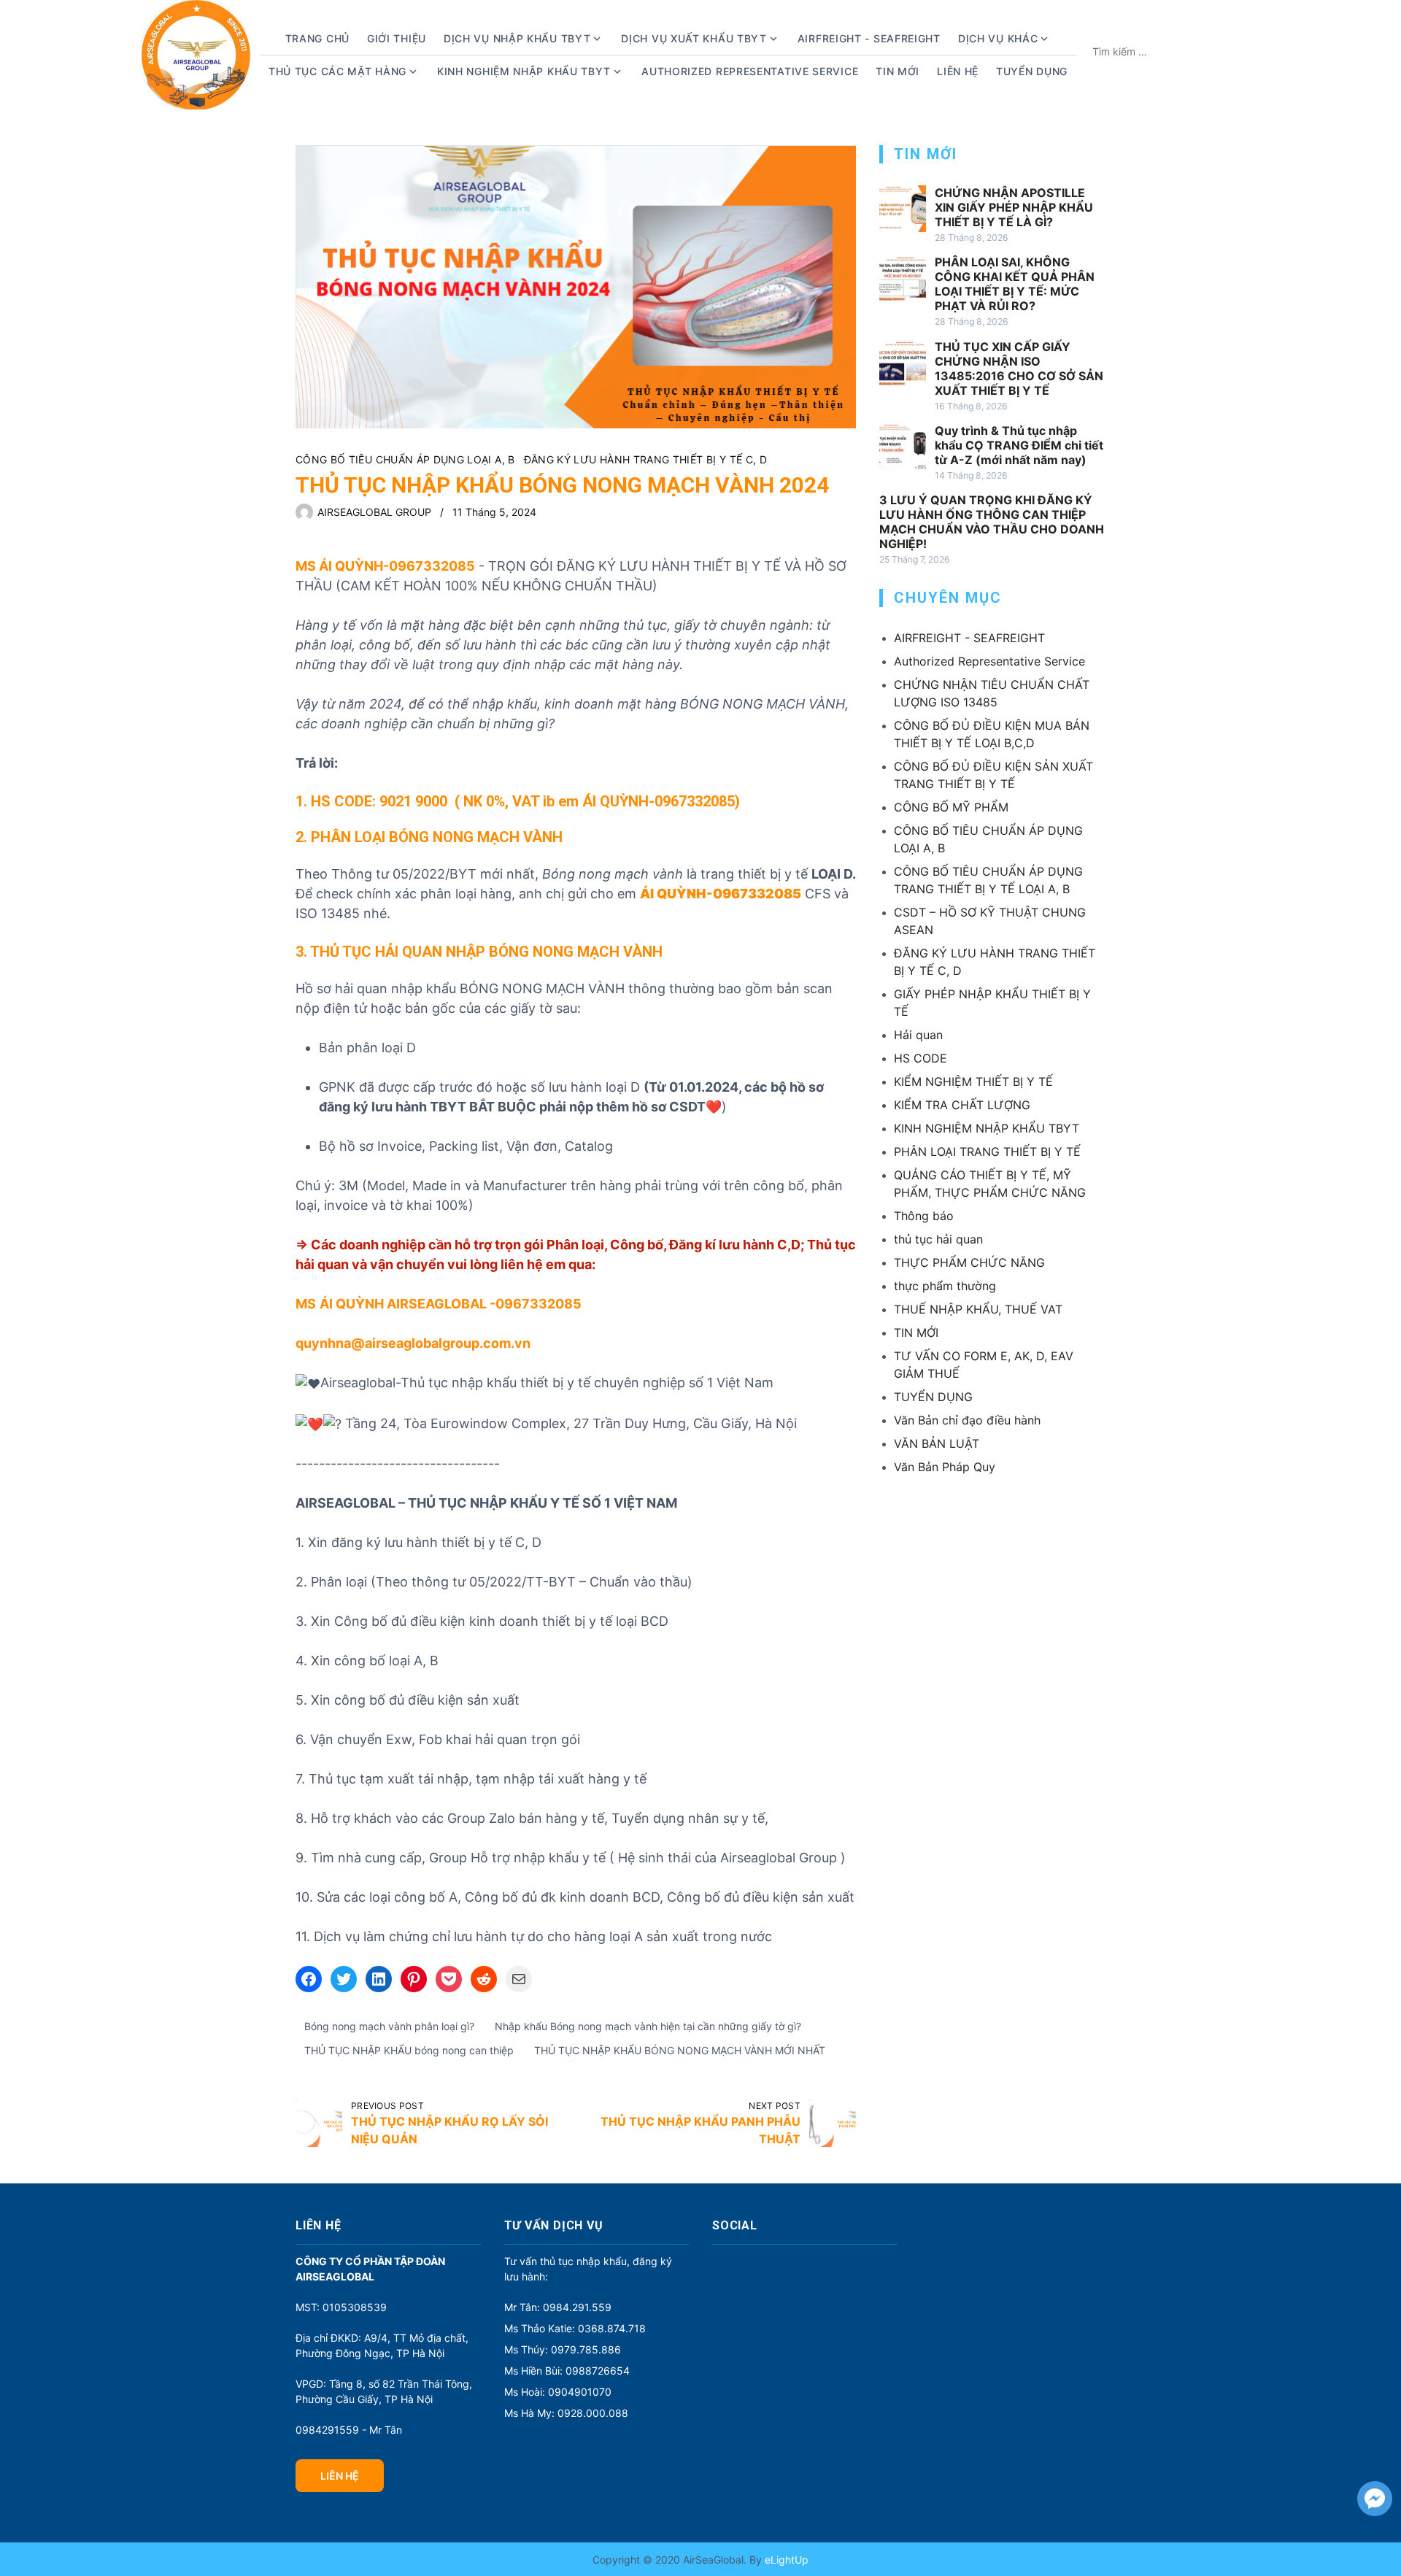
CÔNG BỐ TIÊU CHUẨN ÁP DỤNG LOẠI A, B (405, 459)
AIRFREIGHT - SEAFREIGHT (869, 38)
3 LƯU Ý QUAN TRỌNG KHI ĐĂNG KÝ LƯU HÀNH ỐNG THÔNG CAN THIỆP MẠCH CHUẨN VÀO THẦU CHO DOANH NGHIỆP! (992, 522)
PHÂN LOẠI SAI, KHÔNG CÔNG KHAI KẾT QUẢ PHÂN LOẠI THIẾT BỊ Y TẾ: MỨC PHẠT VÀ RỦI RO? (1015, 284)
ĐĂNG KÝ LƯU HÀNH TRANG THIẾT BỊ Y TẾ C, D (645, 459)
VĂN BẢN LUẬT (937, 1443)
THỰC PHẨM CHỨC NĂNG (969, 1262)
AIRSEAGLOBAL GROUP (374, 512)
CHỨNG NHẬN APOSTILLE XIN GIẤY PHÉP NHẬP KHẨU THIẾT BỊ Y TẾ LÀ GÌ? (1014, 207)
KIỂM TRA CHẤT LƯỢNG (962, 1105)
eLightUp (785, 2560)
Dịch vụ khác (998, 38)
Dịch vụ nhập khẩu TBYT (517, 38)
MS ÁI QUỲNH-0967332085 (385, 566)
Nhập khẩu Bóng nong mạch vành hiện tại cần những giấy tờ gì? (648, 2026)
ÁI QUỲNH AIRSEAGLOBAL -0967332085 (451, 1304)
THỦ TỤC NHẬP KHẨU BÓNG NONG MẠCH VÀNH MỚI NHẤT (680, 2050)
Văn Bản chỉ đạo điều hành (967, 1420)
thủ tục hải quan (938, 1239)
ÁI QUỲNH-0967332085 (659, 801)
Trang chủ (317, 38)
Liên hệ (958, 71)
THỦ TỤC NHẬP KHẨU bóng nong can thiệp (409, 2050)
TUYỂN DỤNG (1032, 71)
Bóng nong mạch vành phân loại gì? (389, 2026)
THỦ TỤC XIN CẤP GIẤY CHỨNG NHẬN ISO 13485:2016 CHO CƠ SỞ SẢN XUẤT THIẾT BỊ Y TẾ (1019, 369)
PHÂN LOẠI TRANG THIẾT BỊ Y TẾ (987, 1152)
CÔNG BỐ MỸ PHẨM (951, 807)
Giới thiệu (397, 38)
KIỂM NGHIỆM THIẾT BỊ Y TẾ (973, 1081)
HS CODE (921, 1058)
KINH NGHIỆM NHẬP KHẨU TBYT (987, 1128)
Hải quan (918, 1035)
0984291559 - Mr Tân (349, 2430)
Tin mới (898, 71)
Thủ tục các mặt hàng (337, 71)
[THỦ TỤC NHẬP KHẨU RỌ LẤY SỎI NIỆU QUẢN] (319, 2124)
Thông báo (924, 1216)
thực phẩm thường (945, 1286)
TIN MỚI (916, 1333)
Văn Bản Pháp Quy (945, 1467)
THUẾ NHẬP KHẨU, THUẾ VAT (978, 1309)
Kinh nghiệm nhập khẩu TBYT (524, 71)
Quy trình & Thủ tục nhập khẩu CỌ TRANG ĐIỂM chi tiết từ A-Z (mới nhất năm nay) (1019, 445)
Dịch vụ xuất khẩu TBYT (694, 38)
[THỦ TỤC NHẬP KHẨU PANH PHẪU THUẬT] (833, 2124)
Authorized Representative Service (750, 71)
